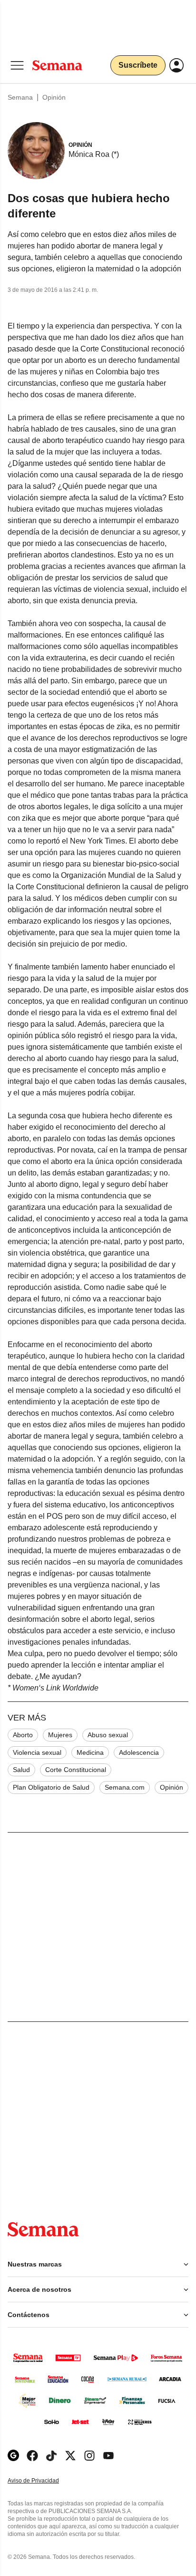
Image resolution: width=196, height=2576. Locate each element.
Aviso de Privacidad (43, 2481)
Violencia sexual (37, 1752)
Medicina (90, 1752)
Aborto (23, 1735)
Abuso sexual (108, 1735)
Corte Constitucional (76, 1770)
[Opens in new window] (32, 2456)
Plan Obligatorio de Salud (51, 1787)
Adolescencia (139, 1752)
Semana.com (125, 1787)
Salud (21, 1770)
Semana (20, 97)
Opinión (54, 97)
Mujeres (60, 1735)
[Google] (13, 2456)
